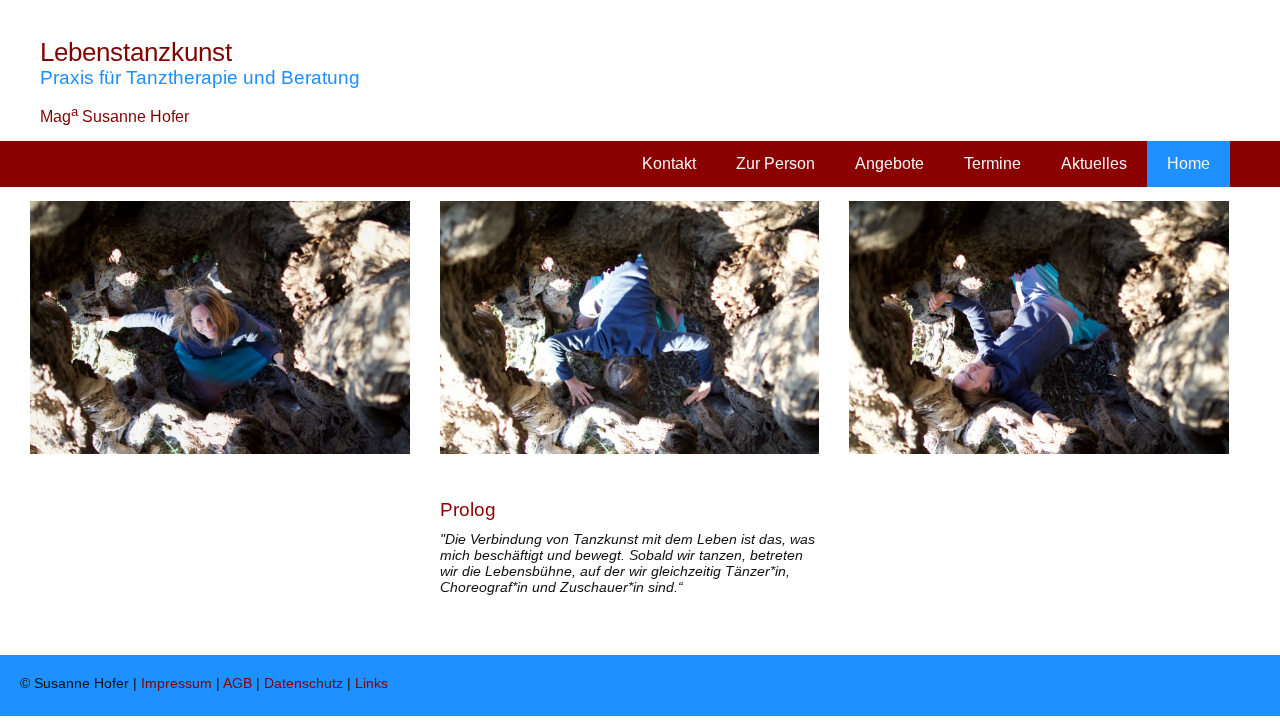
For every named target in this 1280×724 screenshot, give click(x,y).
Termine (992, 163)
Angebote (889, 163)
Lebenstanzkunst (136, 52)
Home (1188, 163)
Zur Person (775, 163)
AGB (237, 683)
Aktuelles (1094, 163)
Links (371, 683)
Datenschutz (303, 683)
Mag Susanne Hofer (114, 116)
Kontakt (669, 163)
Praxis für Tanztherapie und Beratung (200, 77)
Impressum (176, 683)
